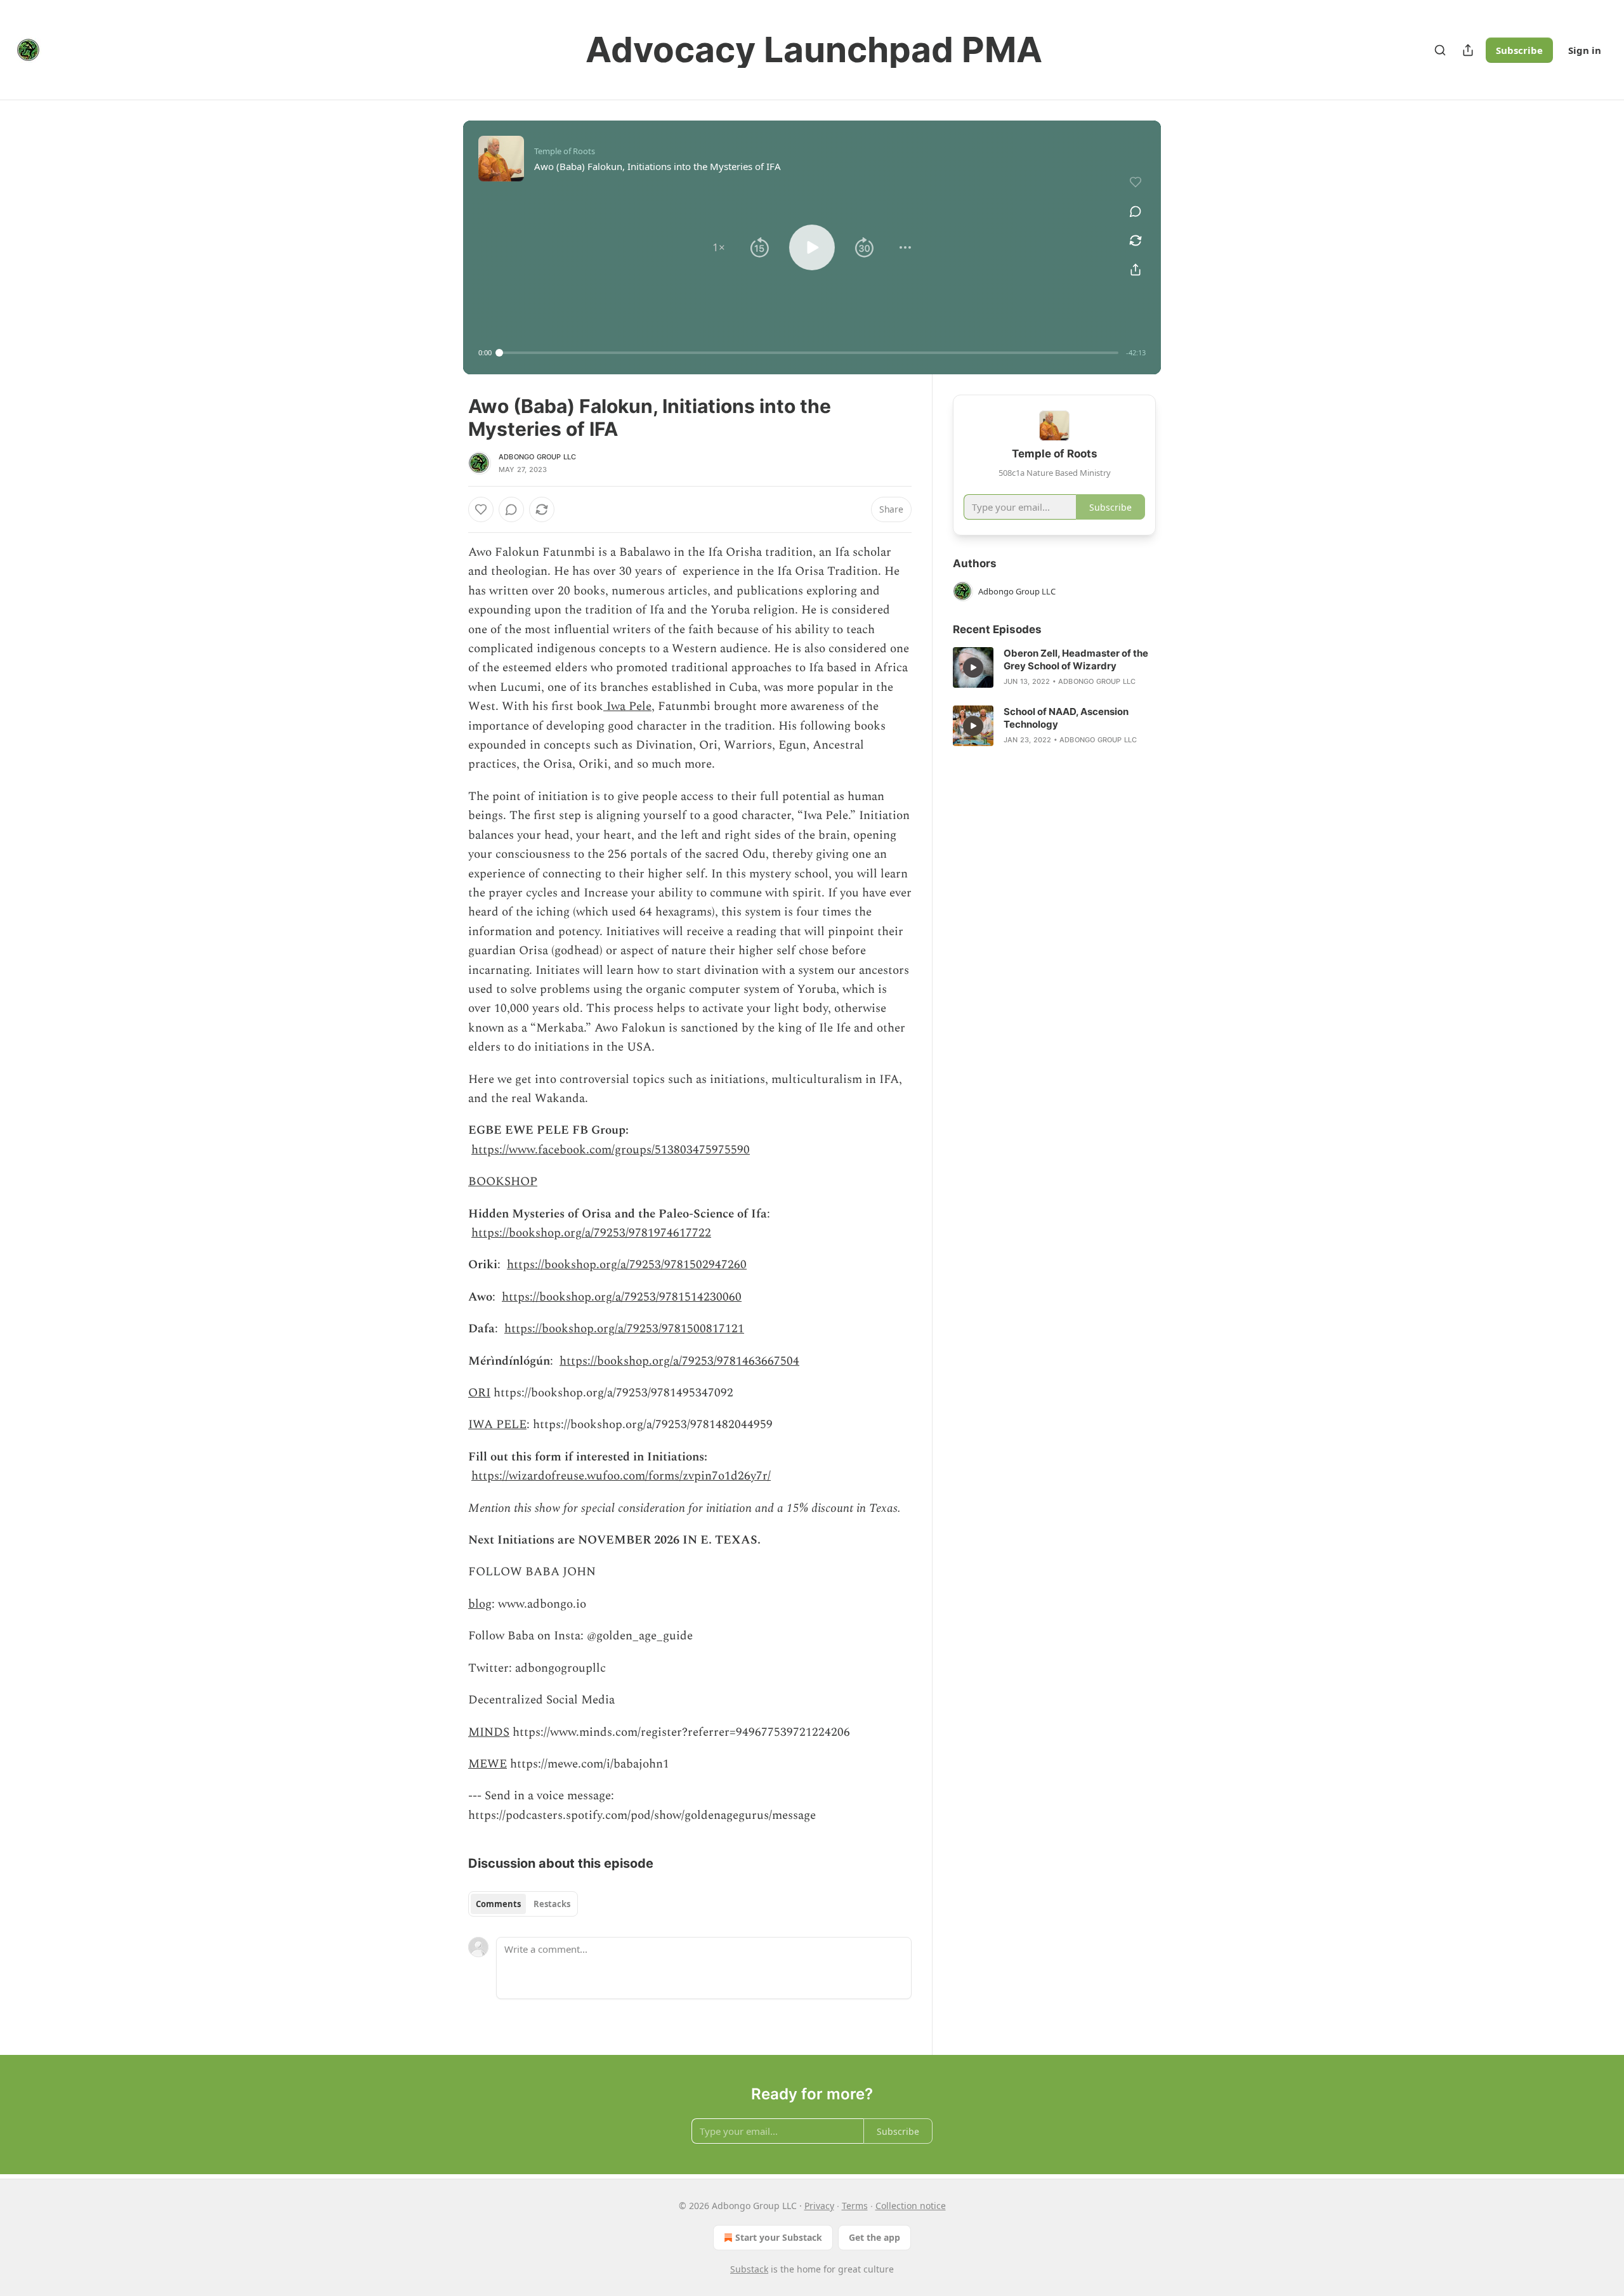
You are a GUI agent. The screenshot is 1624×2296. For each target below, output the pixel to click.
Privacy (819, 2206)
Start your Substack (779, 2237)
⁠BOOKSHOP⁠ (503, 1182)
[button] (719, 247)
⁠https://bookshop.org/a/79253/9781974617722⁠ (591, 1233)
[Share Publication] (1468, 50)
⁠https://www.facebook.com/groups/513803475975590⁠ (611, 1150)
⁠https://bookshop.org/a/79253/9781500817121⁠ (624, 1329)
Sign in (1585, 50)
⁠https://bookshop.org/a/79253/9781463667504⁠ (679, 1361)
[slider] (809, 353)
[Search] (1440, 50)
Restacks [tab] (552, 1904)
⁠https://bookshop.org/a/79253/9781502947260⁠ (627, 1265)
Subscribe (1519, 50)
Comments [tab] (498, 1904)
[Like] (481, 509)
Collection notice (911, 2206)
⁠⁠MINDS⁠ (489, 1732)
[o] (973, 667)
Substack (749, 2269)
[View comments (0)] (1136, 211)
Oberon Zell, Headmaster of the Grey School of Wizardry (1076, 659)
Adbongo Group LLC (537, 457)
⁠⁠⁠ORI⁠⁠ (479, 1393)
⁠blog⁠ (480, 1604)
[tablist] (523, 1904)
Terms (855, 2206)
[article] (1054, 667)
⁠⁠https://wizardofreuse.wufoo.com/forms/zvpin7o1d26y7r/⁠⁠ (621, 1476)
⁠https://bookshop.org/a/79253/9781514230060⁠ (622, 1297)
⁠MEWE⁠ (488, 1764)
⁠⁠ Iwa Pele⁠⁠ (627, 706)
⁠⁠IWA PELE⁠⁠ (497, 1425)
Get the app (874, 2237)
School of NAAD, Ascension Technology (1066, 718)
